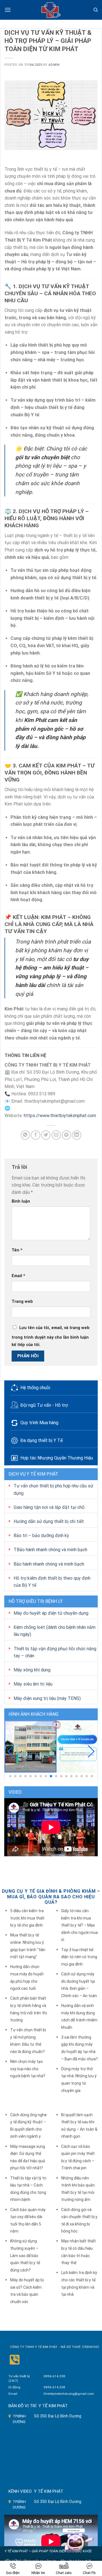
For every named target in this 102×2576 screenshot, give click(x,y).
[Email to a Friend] (56, 1135)
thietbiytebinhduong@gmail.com (69, 2394)
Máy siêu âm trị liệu (33, 1684)
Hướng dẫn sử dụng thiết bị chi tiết (49, 1521)
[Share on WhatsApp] (25, 1135)
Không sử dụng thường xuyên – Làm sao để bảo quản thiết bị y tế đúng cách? (25, 2255)
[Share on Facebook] (36, 1135)
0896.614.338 (54, 2376)
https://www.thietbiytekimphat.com (60, 1116)
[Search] (96, 10)
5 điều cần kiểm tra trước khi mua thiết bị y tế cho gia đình (27, 1918)
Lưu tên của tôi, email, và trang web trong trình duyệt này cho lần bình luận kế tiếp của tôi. (51, 1336)
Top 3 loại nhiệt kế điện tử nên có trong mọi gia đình (79, 1957)
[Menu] (8, 10)
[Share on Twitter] (46, 1135)
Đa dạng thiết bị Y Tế (42, 1440)
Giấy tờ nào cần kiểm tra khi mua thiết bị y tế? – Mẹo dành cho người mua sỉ (79, 1925)
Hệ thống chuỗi (35, 1388)
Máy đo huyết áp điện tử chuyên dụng (51, 1613)
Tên (17, 1250)
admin (54, 65)
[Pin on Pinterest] (66, 1135)
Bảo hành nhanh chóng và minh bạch (49, 1564)
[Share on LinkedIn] (77, 1135)
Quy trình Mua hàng (39, 1423)
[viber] (15, 2360)
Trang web (22, 1302)
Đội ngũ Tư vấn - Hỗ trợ (44, 1405)
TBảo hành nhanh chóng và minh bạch (50, 1550)
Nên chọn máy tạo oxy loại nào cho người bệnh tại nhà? (28, 2069)
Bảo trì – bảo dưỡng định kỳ (41, 1536)
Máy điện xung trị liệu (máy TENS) (47, 1698)
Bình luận (21, 1201)
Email (18, 1276)
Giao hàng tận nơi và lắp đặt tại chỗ (49, 1507)
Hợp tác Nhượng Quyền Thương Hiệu (57, 1458)
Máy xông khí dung (32, 1670)
